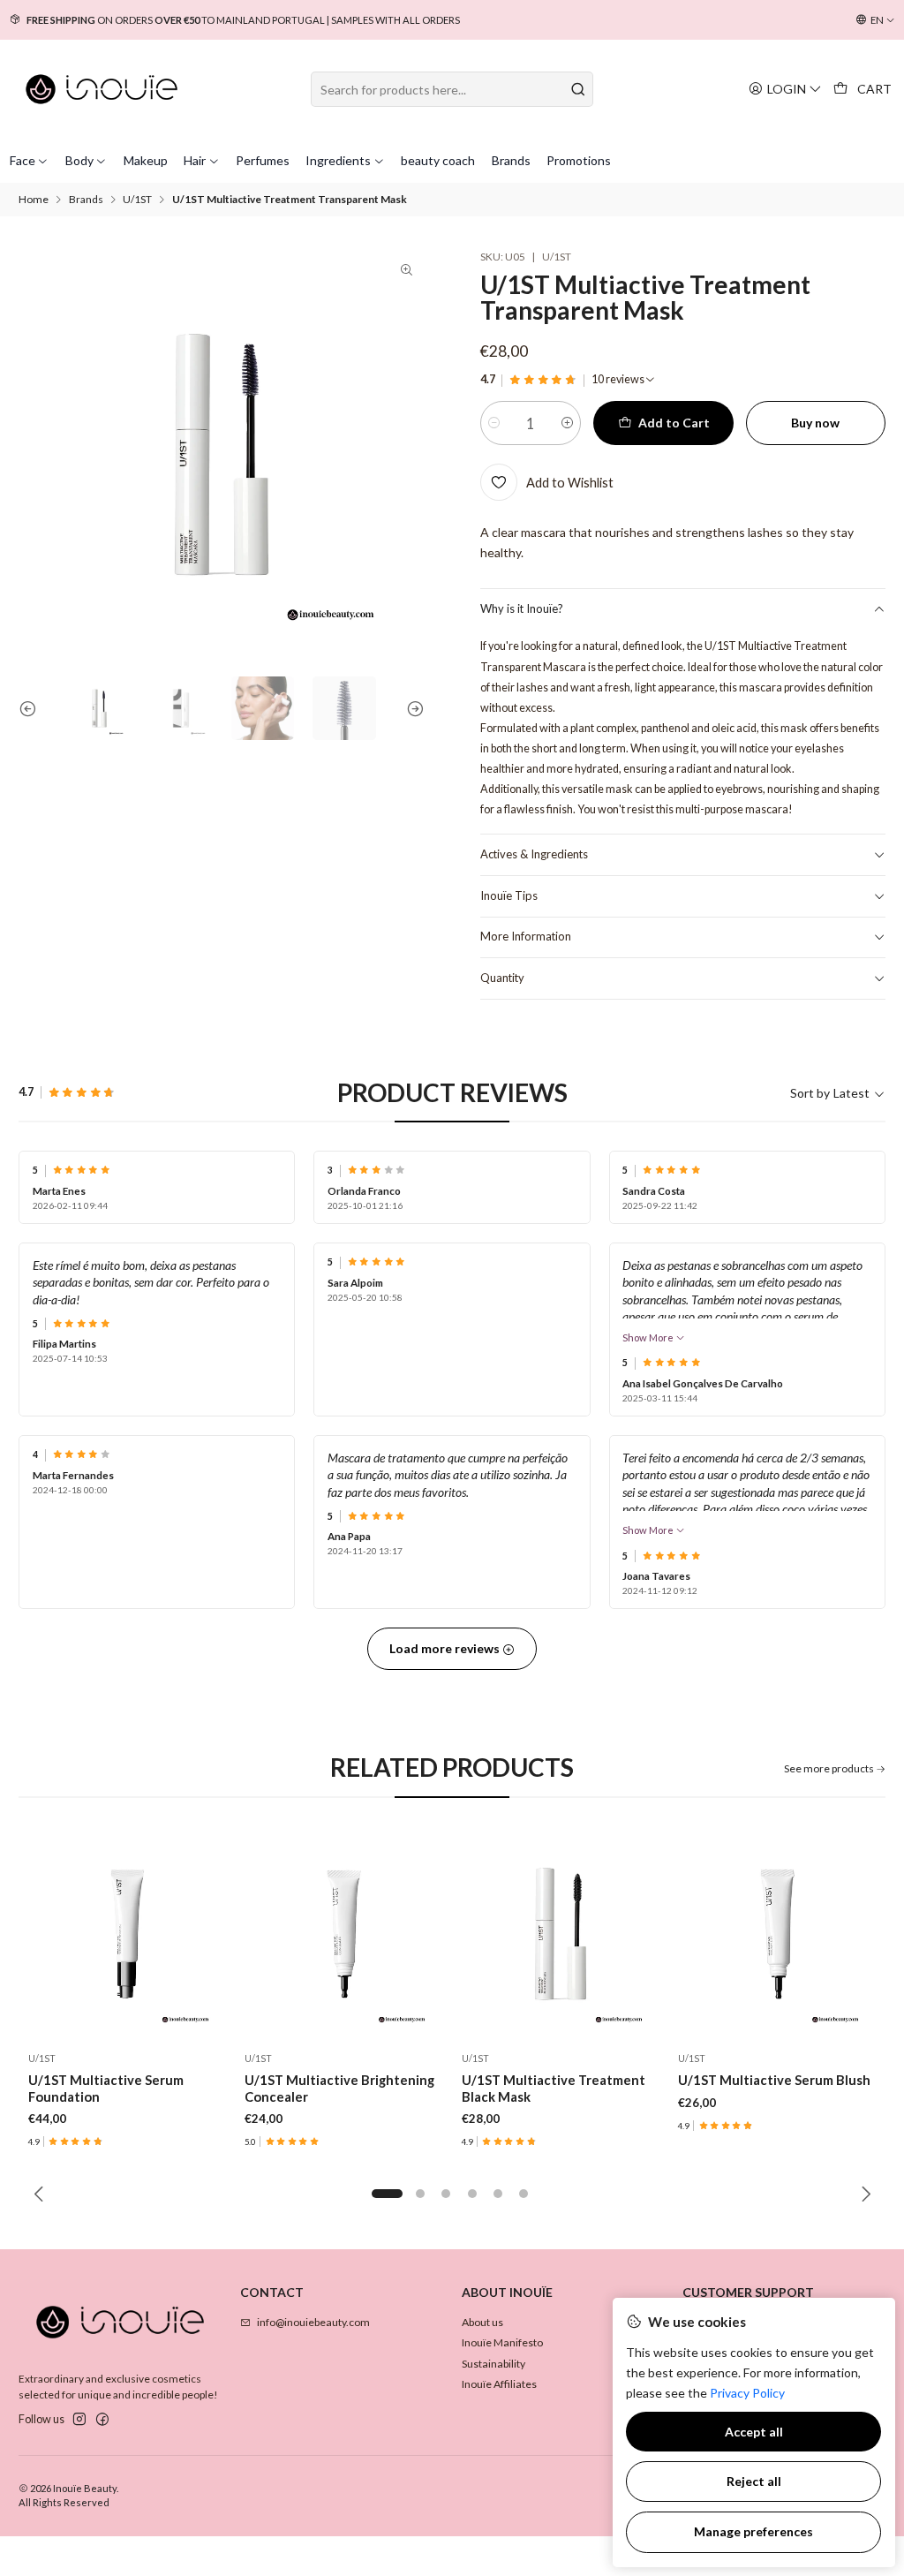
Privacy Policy (747, 2393)
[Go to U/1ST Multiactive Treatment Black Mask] (561, 1934)
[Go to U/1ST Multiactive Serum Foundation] (127, 1934)
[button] (388, 2194)
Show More (649, 1337)
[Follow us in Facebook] (102, 2420)
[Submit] (578, 89)
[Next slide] (411, 708)
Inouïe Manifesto (502, 2342)
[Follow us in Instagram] (79, 2420)
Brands (86, 200)
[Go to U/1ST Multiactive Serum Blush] (778, 1934)
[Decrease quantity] (494, 423)
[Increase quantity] (567, 423)
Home (34, 200)
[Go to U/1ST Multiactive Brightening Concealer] (344, 1934)
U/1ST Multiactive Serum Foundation (106, 2088)
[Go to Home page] (102, 89)
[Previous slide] (32, 708)
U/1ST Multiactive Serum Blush (774, 2080)
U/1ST (137, 200)
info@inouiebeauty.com (313, 2322)
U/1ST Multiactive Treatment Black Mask (554, 2088)
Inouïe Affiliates (499, 2384)
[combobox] (452, 89)
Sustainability (493, 2364)
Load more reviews (446, 1648)
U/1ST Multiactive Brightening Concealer (339, 2088)
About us (482, 2322)
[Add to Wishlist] (208, 1934)
